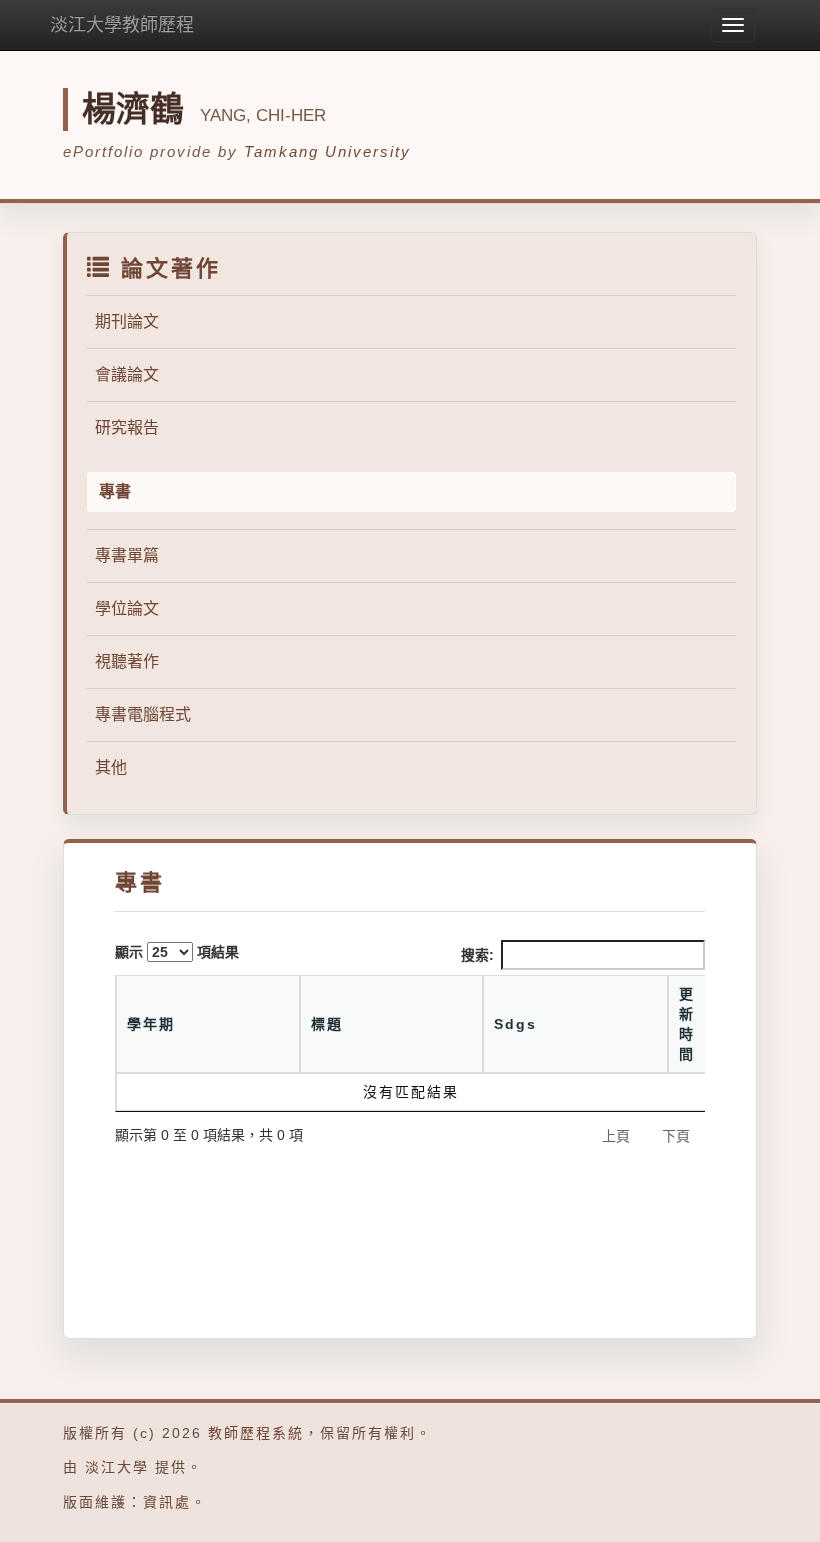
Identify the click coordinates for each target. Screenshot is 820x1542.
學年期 (151, 1024)
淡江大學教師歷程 (122, 25)
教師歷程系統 (256, 1433)
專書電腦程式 (143, 714)
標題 (327, 1024)
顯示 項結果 (177, 952)
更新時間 (687, 1024)
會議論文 (127, 374)
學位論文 (127, 608)
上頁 (616, 1136)
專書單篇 (127, 555)
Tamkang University (327, 151)
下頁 (676, 1136)
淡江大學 (117, 1467)
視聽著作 (127, 661)
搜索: (477, 955)
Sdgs (515, 1024)
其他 (111, 767)
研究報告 (127, 427)
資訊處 (167, 1502)
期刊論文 (127, 321)
